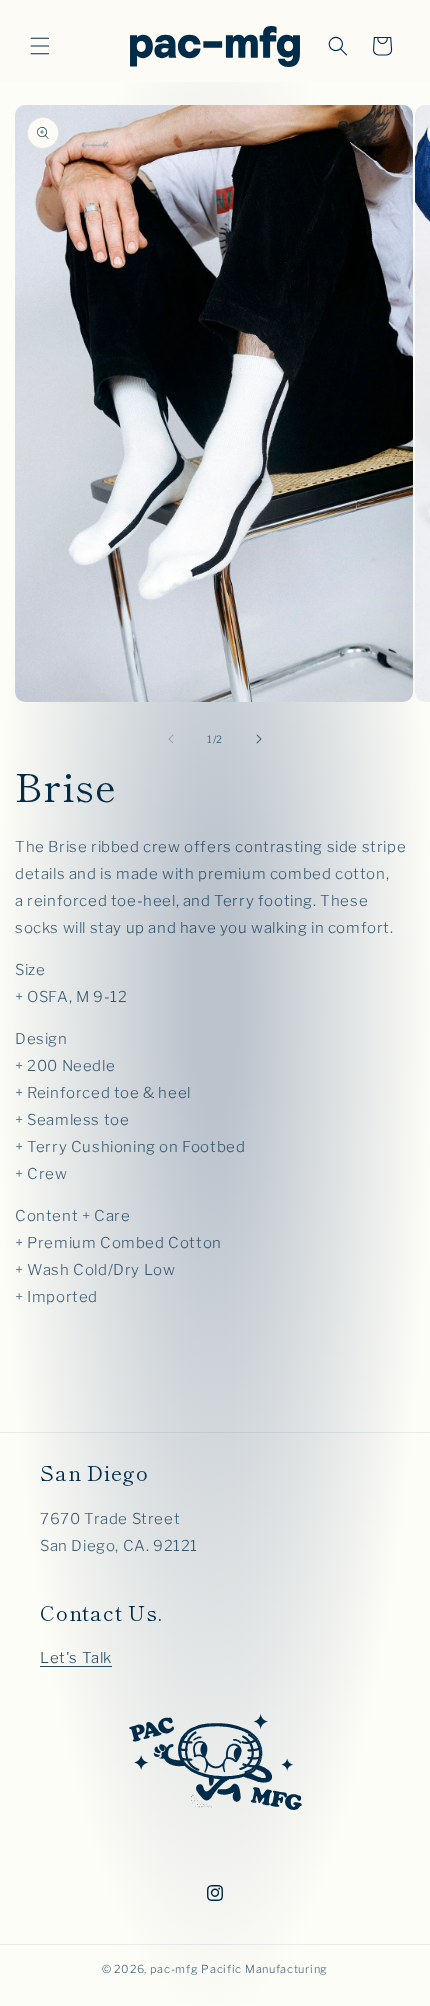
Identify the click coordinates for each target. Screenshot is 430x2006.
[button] (40, 46)
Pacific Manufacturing (264, 1969)
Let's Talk (76, 1658)
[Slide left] (171, 739)
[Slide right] (259, 739)
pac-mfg (174, 1969)
